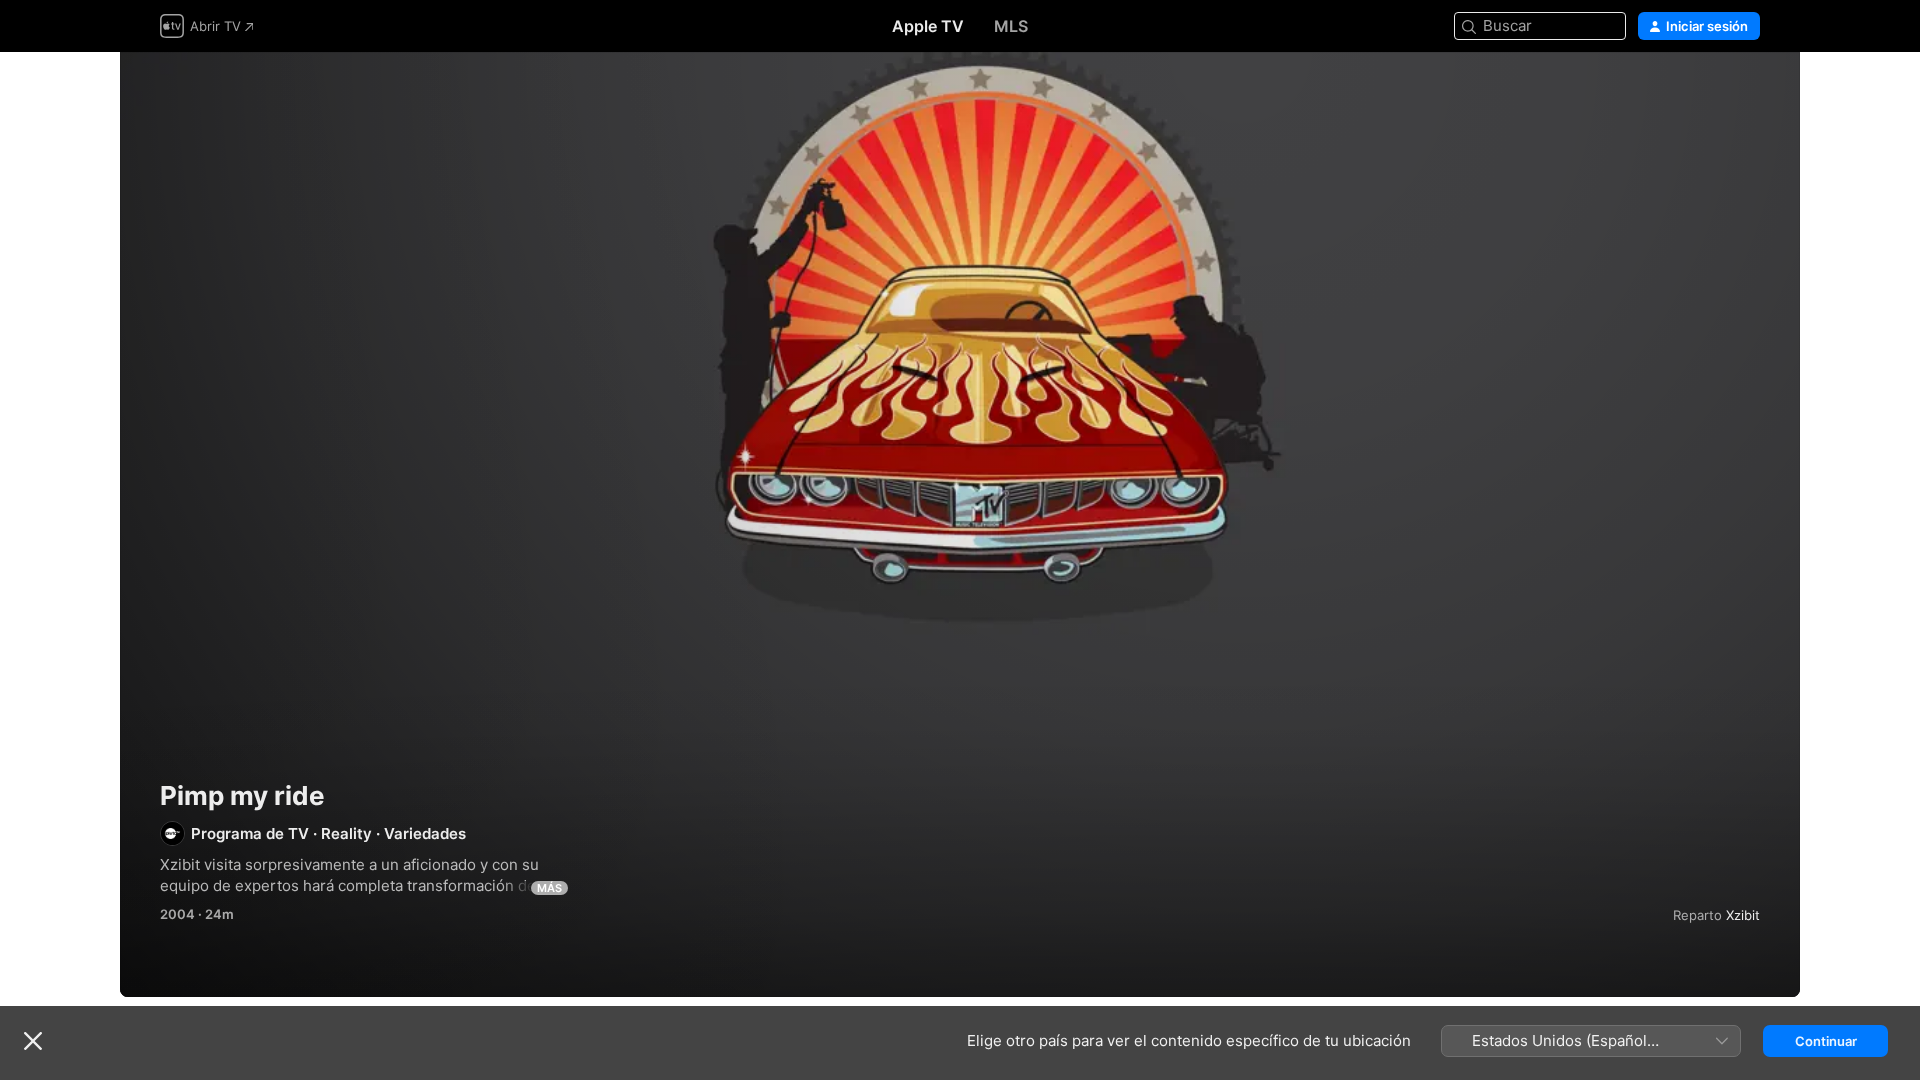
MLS (1011, 26)
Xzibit (1743, 915)
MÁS (549, 888)
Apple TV (928, 26)
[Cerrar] (33, 1041)
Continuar (1826, 1041)
